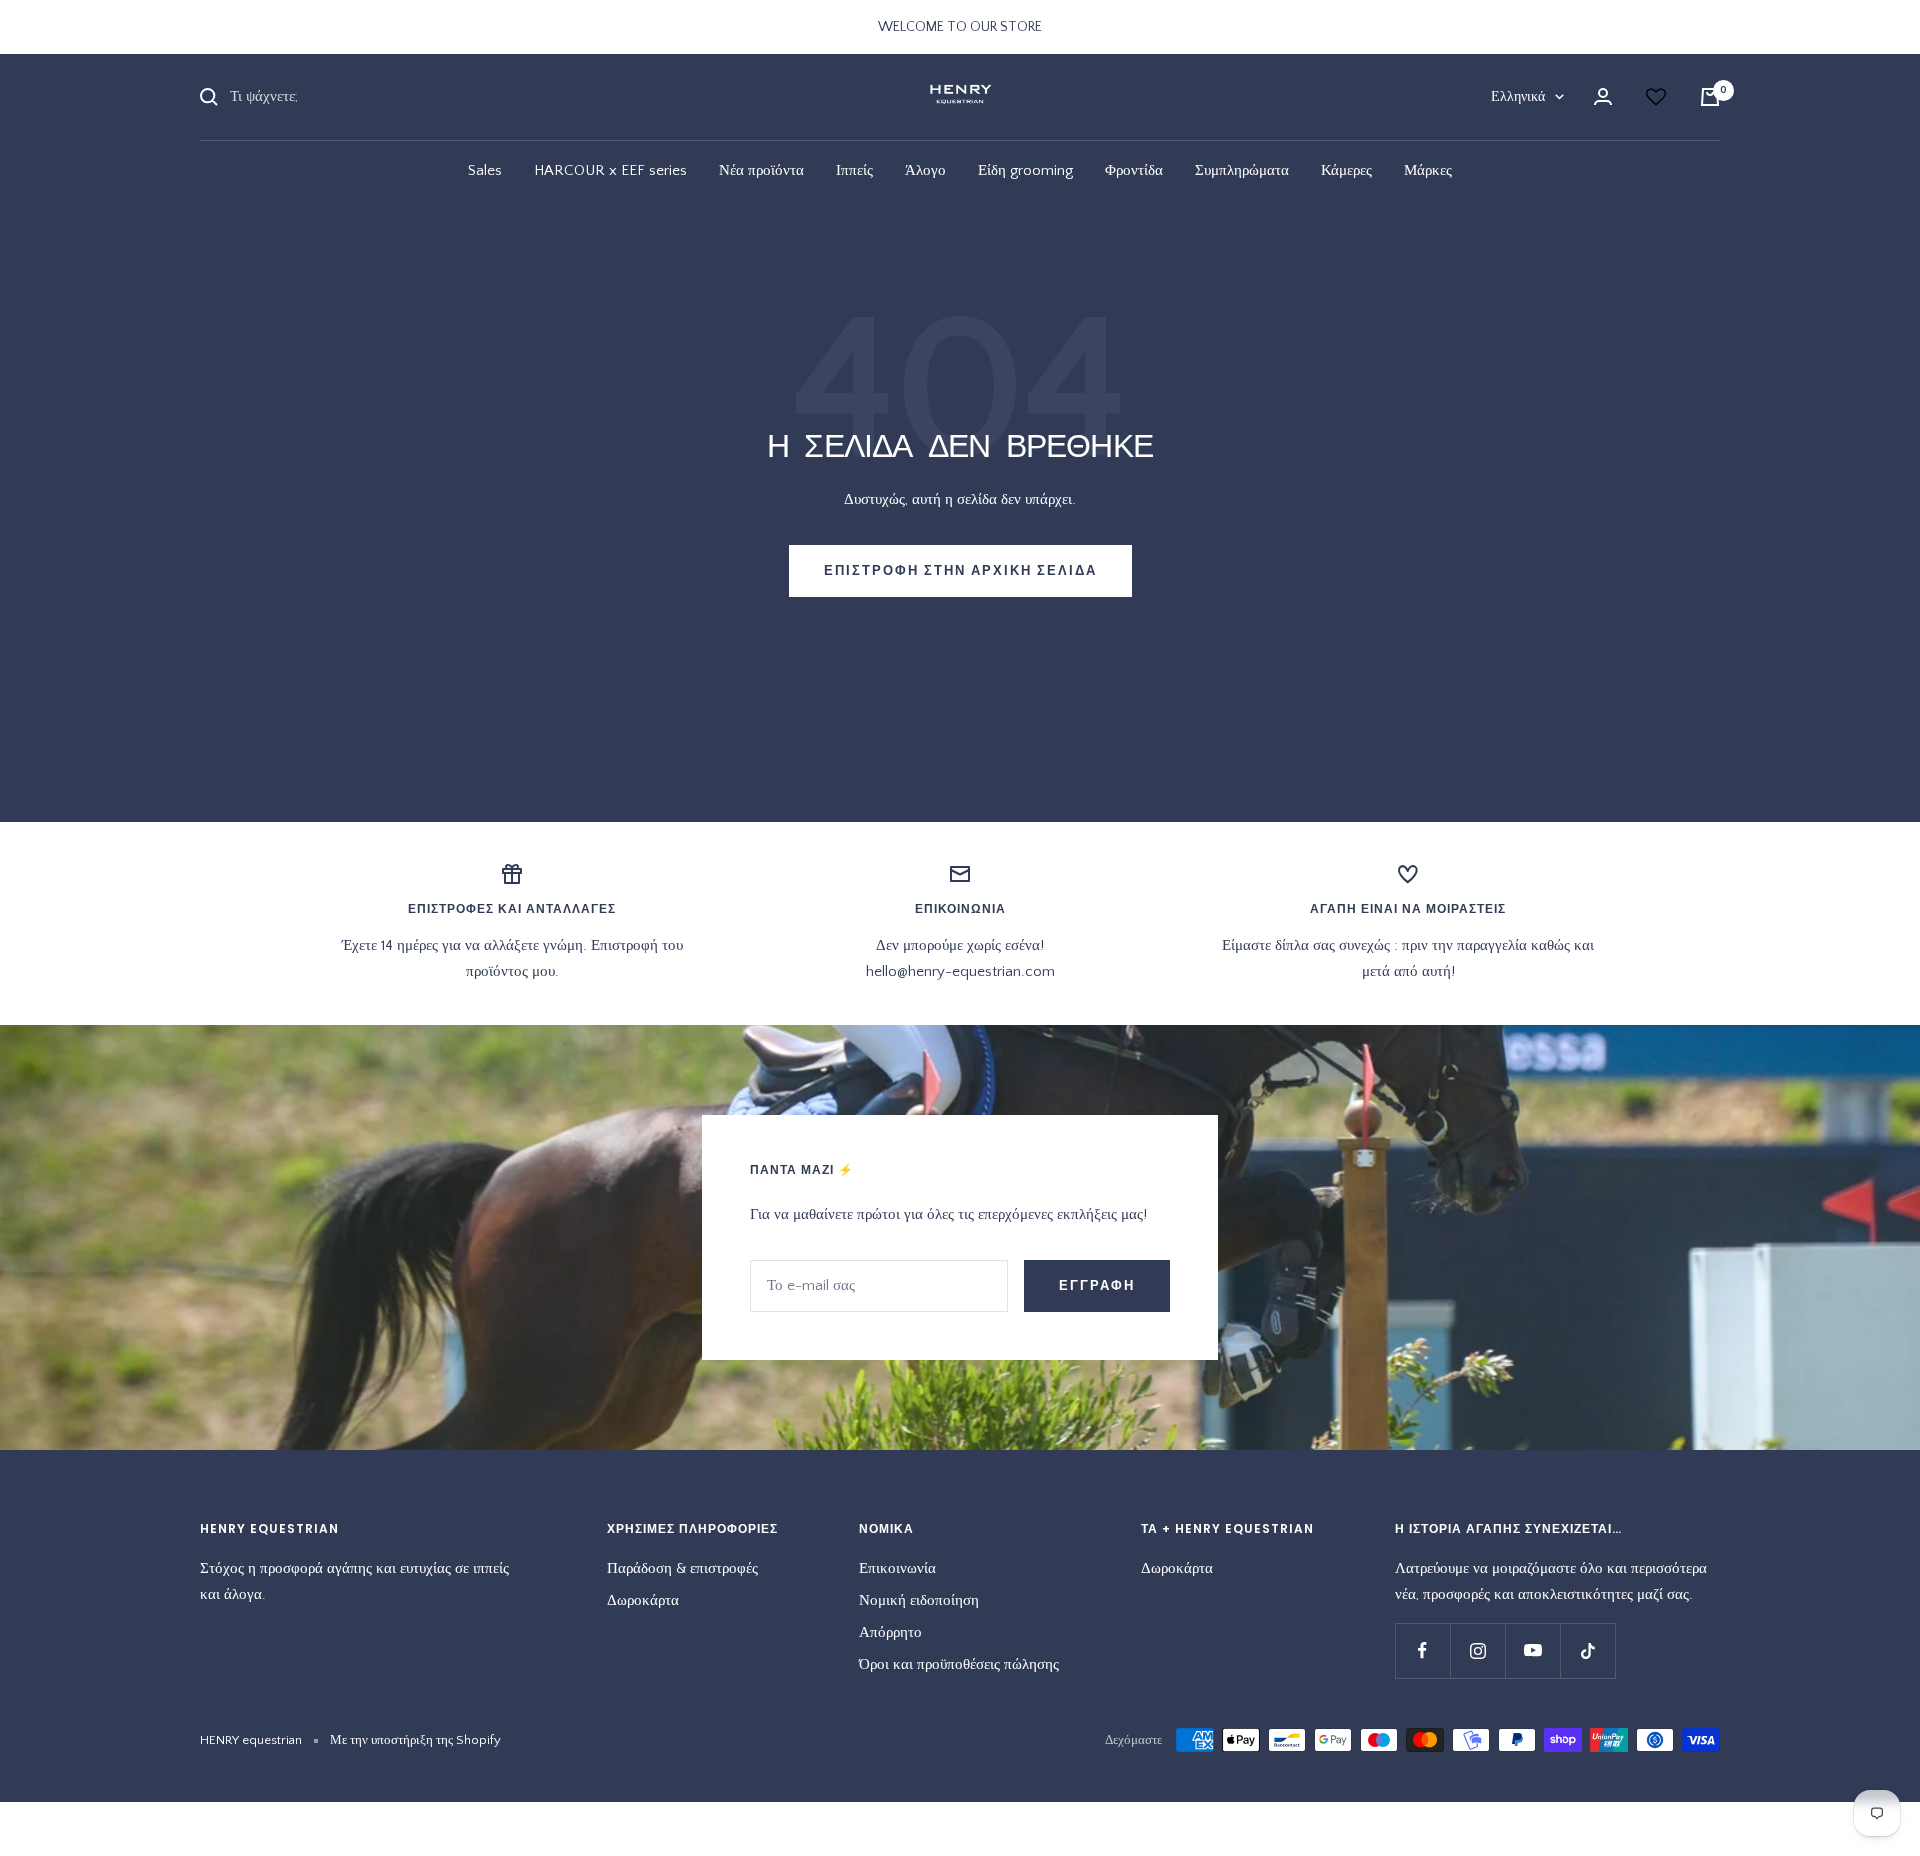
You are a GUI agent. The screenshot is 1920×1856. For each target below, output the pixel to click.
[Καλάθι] (1710, 97)
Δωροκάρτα (643, 1600)
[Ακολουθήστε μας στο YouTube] (1532, 1650)
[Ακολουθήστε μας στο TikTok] (1587, 1650)
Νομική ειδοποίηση (919, 1600)
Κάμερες (1346, 170)
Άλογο (925, 170)
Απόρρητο (890, 1632)
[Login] (1603, 96)
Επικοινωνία (897, 1568)
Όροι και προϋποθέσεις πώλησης (959, 1664)
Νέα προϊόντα (761, 170)
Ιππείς (854, 170)
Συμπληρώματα (1242, 170)
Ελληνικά (1518, 97)
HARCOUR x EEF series (610, 170)
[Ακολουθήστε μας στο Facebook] (1422, 1650)
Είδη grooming (1025, 170)
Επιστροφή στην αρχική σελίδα (960, 570)
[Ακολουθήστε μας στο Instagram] (1477, 1650)
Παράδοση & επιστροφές (682, 1568)
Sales (485, 170)
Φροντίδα (1134, 170)
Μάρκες (1428, 170)
